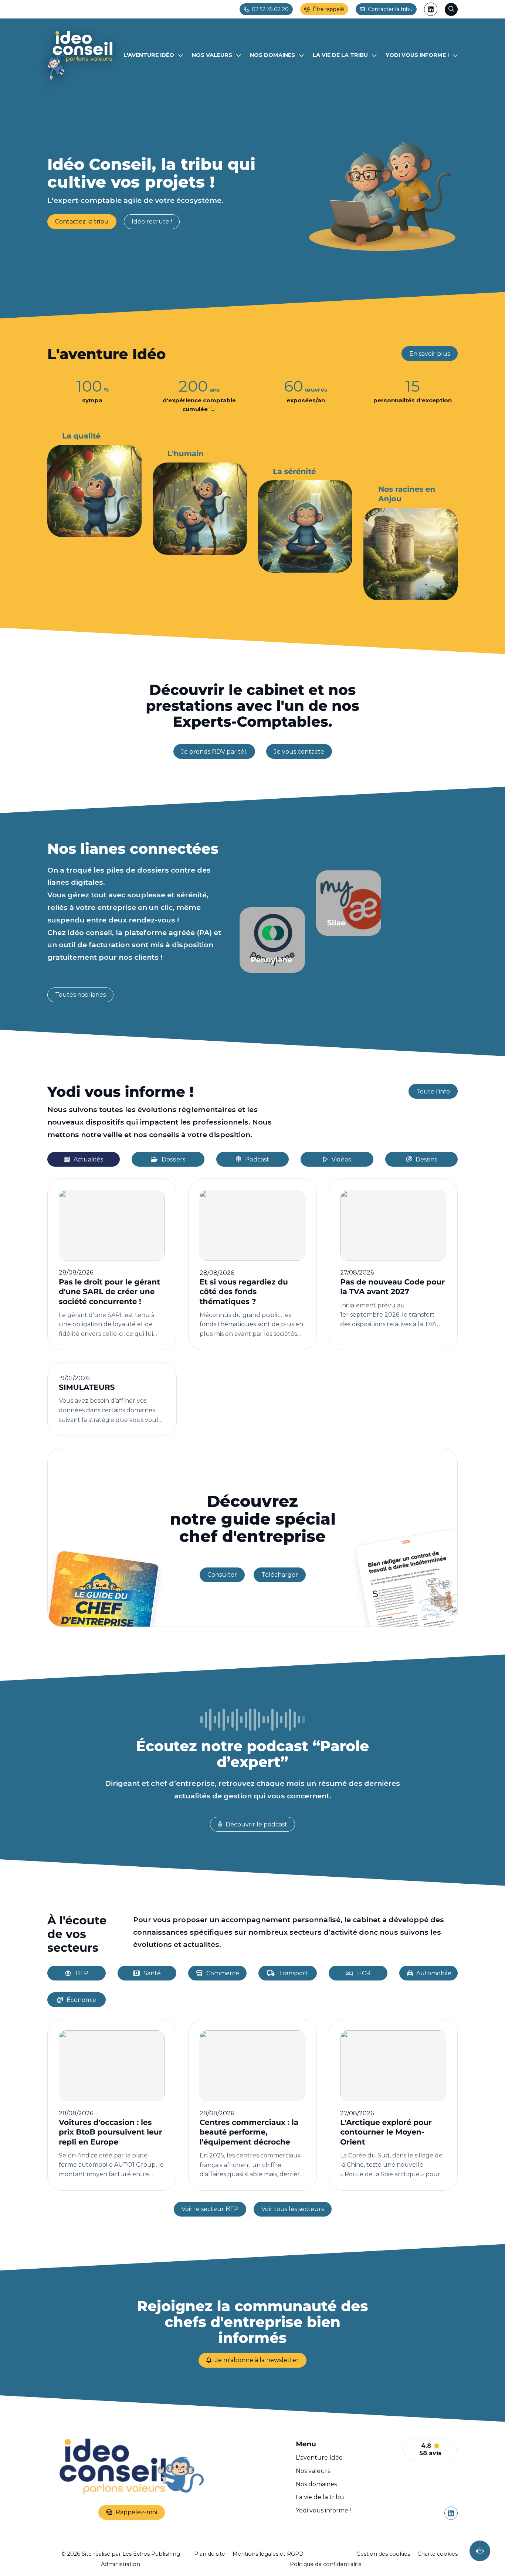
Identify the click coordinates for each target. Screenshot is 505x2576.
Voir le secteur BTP (210, 2209)
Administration (121, 2564)
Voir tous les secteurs (293, 2209)
